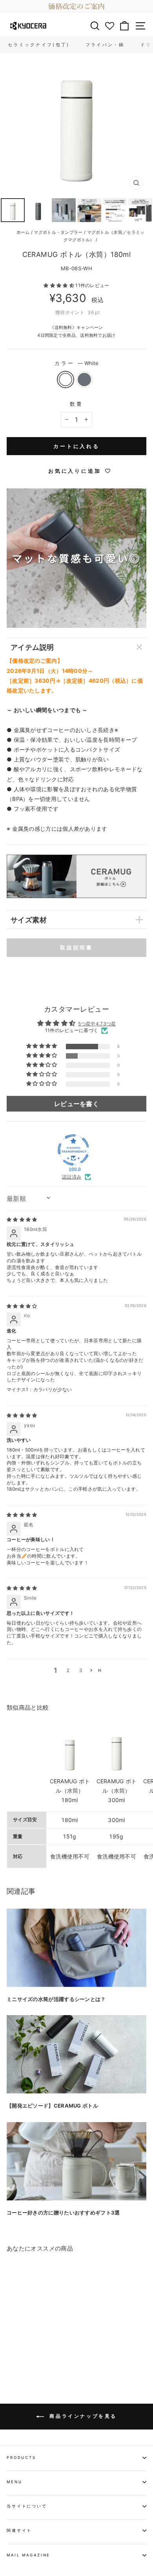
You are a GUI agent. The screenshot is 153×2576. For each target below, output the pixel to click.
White (66, 380)
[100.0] (73, 1150)
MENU (14, 2482)
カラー (76, 363)
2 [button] (68, 1670)
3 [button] (81, 1670)
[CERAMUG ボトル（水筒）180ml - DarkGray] (20, 2356)
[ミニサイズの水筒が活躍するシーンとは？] (76, 1948)
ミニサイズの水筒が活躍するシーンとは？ (56, 1999)
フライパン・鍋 (105, 45)
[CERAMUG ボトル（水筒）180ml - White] (11, 2356)
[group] (76, 6)
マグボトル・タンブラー (58, 232)
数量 (76, 404)
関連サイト (19, 2530)
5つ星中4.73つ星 (97, 1024)
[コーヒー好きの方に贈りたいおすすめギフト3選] (76, 2161)
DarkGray (84, 380)
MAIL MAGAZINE (28, 2555)
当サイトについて (27, 2506)
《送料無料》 (63, 327)
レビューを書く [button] (76, 1104)
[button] (59, 285)
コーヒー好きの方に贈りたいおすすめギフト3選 (63, 2213)
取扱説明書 (77, 947)
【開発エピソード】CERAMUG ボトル (52, 2106)
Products (21, 2458)
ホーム (23, 232)
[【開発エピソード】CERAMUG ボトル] (76, 2054)
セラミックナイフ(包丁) (39, 45)
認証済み (72, 1177)
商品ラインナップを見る (82, 2416)
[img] (22, 1219)
